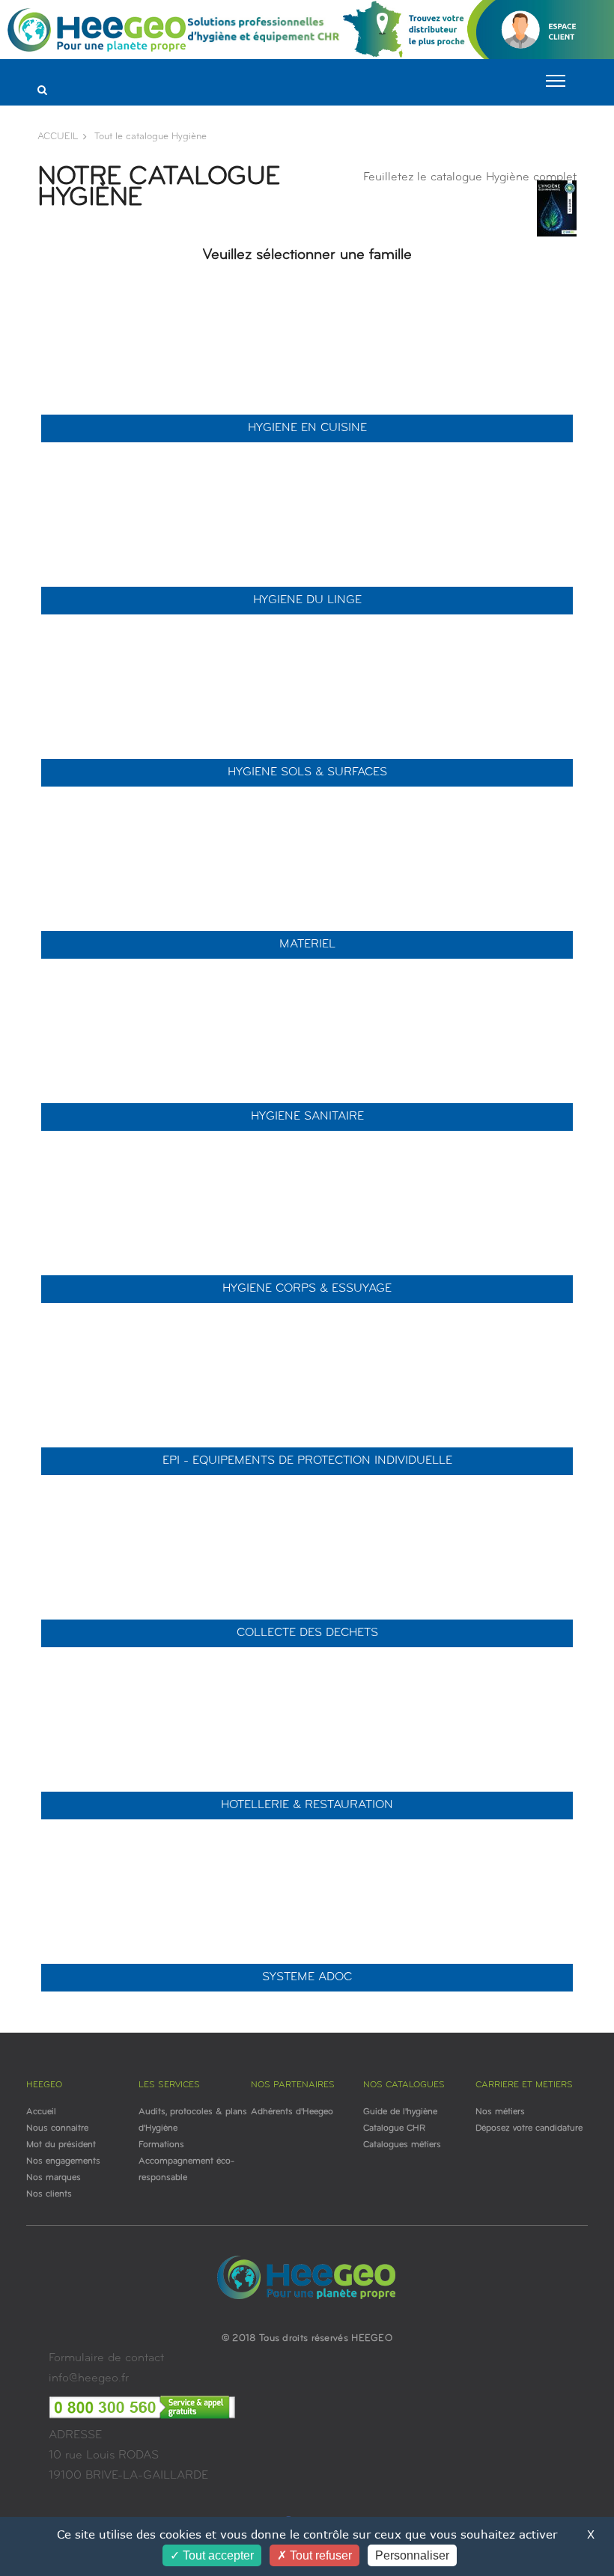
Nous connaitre (57, 2128)
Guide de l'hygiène (400, 2112)
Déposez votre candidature (529, 2128)
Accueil (41, 2112)
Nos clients (49, 2194)
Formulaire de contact (106, 2358)
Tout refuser (319, 2555)
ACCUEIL (58, 137)
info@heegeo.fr (89, 2378)
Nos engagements (63, 2161)
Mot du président (61, 2145)
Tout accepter (217, 2555)
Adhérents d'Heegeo (292, 2112)
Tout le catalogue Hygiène (151, 137)
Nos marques (54, 2178)
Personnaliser (412, 2555)
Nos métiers (500, 2112)
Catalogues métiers (402, 2145)
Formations (161, 2145)
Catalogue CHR (394, 2128)
